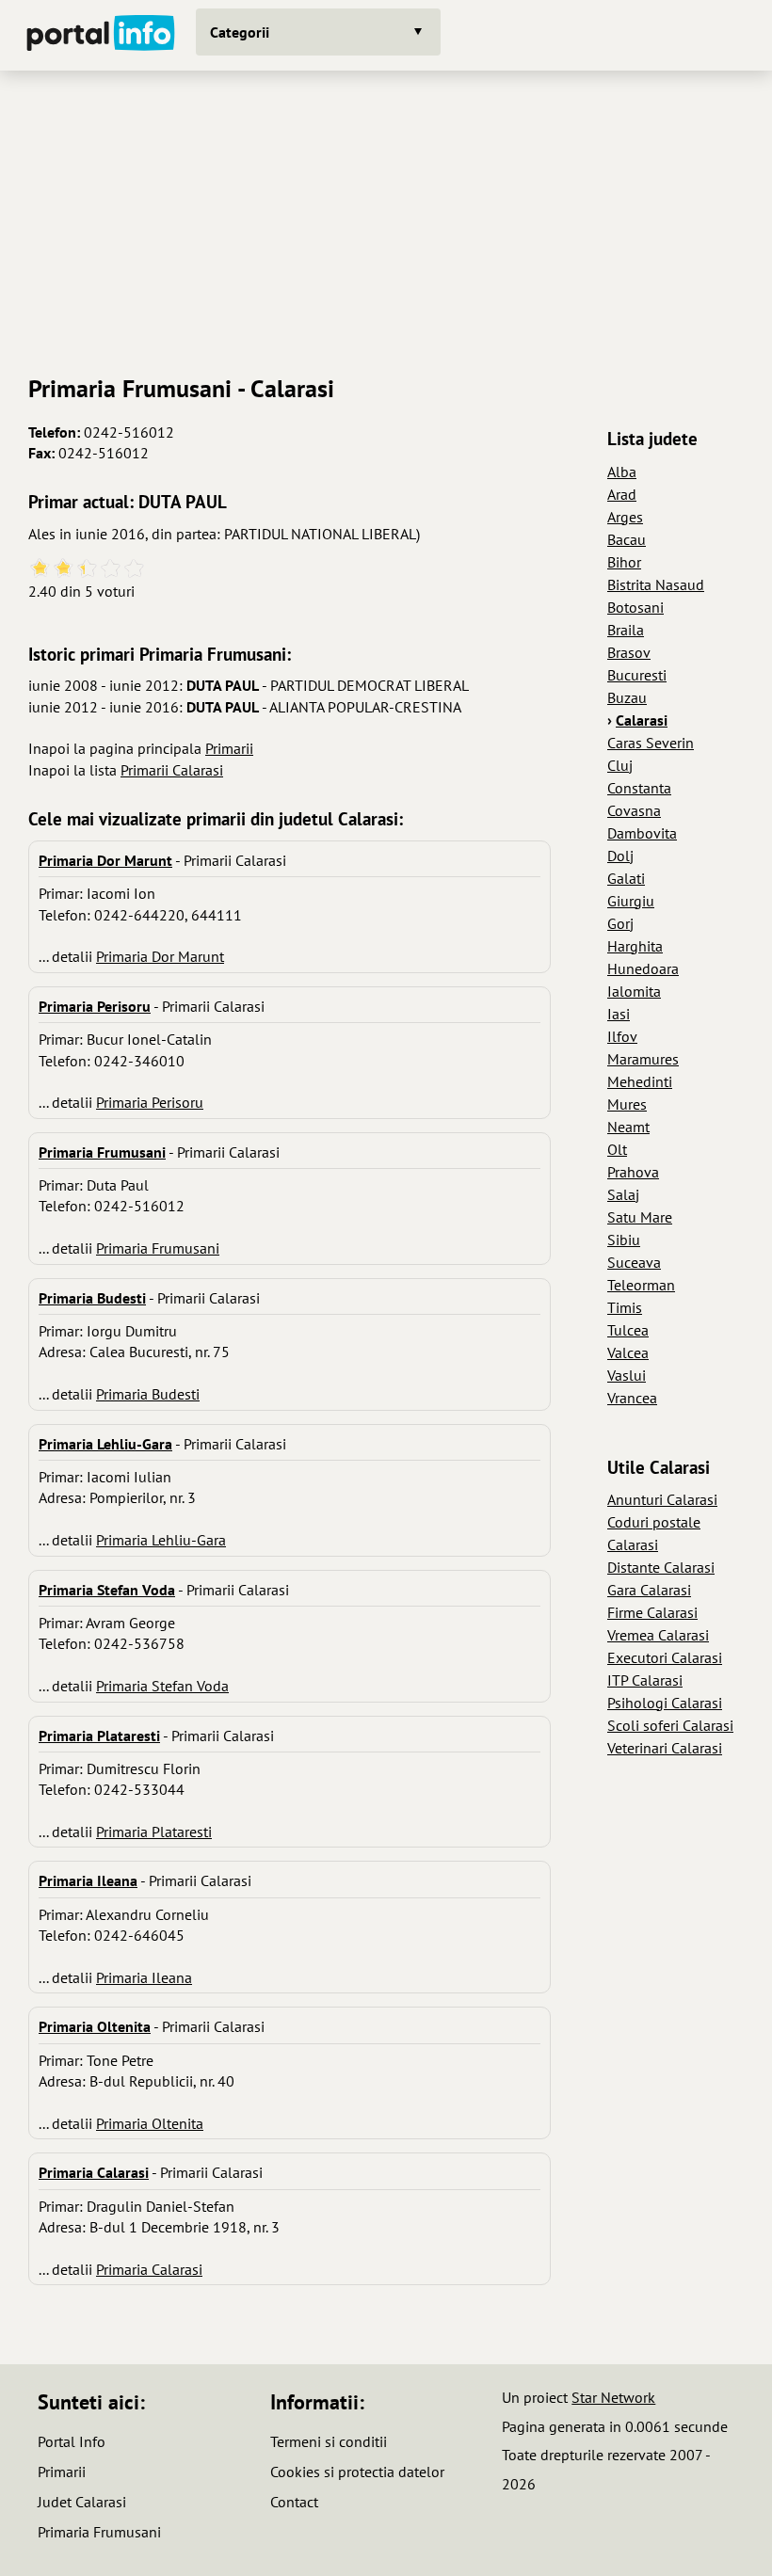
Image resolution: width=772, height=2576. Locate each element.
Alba (622, 472)
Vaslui (627, 1375)
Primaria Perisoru (150, 1102)
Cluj (620, 765)
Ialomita (634, 991)
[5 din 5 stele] (134, 569)
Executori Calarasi (665, 1657)
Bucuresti (637, 675)
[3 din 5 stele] (87, 569)
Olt (617, 1149)
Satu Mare (640, 1217)
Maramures (643, 1059)
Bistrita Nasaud (656, 584)
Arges (625, 517)
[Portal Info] (101, 35)
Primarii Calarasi (172, 770)
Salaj (623, 1194)
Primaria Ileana (144, 1977)
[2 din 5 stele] (64, 569)
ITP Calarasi (645, 1680)
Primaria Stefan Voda (162, 1686)
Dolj (620, 856)
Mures (627, 1104)
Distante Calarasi (661, 1567)
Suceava (634, 1262)
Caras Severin (651, 743)
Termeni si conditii (329, 2441)
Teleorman (641, 1285)
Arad (622, 494)
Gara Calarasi (649, 1590)
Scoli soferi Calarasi (670, 1725)
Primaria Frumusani (158, 1248)
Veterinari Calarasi (665, 1748)
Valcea (628, 1352)
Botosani (635, 607)
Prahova (633, 1172)
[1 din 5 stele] (40, 569)
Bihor (624, 562)
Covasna (634, 810)
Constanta (639, 788)
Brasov (629, 652)
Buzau (627, 697)
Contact (294, 2502)
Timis (625, 1307)
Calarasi (642, 720)
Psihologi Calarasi (665, 1703)
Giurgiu (631, 901)
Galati (626, 878)
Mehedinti (640, 1081)
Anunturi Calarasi (662, 1499)
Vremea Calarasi (658, 1635)
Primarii (229, 748)
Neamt (628, 1127)
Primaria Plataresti (154, 1832)
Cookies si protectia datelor (357, 2472)
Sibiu (624, 1240)
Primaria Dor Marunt (160, 956)
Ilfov (622, 1036)
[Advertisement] (386, 216)
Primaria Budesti (148, 1394)
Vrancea (632, 1398)
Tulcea (628, 1330)
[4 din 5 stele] (111, 569)
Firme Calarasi (652, 1612)
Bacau (627, 539)
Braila (626, 630)
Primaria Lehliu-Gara (161, 1540)
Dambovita (642, 833)
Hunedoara (643, 968)
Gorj (620, 923)
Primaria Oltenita (150, 2123)
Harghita (635, 946)
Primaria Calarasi (149, 2269)
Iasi (619, 1014)
